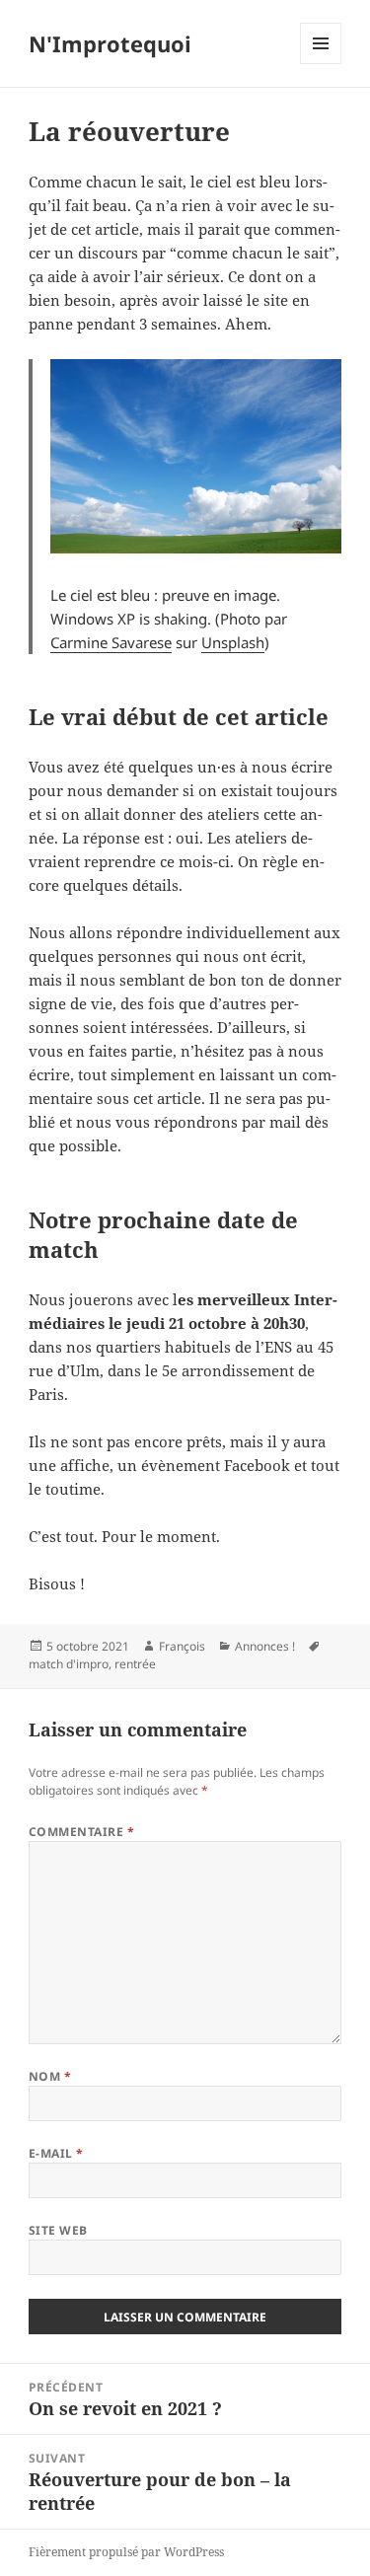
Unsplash (233, 642)
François (182, 1646)
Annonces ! (265, 1646)
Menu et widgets (321, 64)
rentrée (135, 1664)
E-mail (56, 2153)
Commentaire (81, 1832)
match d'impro (69, 1664)
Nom (50, 2076)
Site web (58, 2230)
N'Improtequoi (110, 43)
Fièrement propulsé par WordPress (126, 2552)
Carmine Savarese (111, 642)
